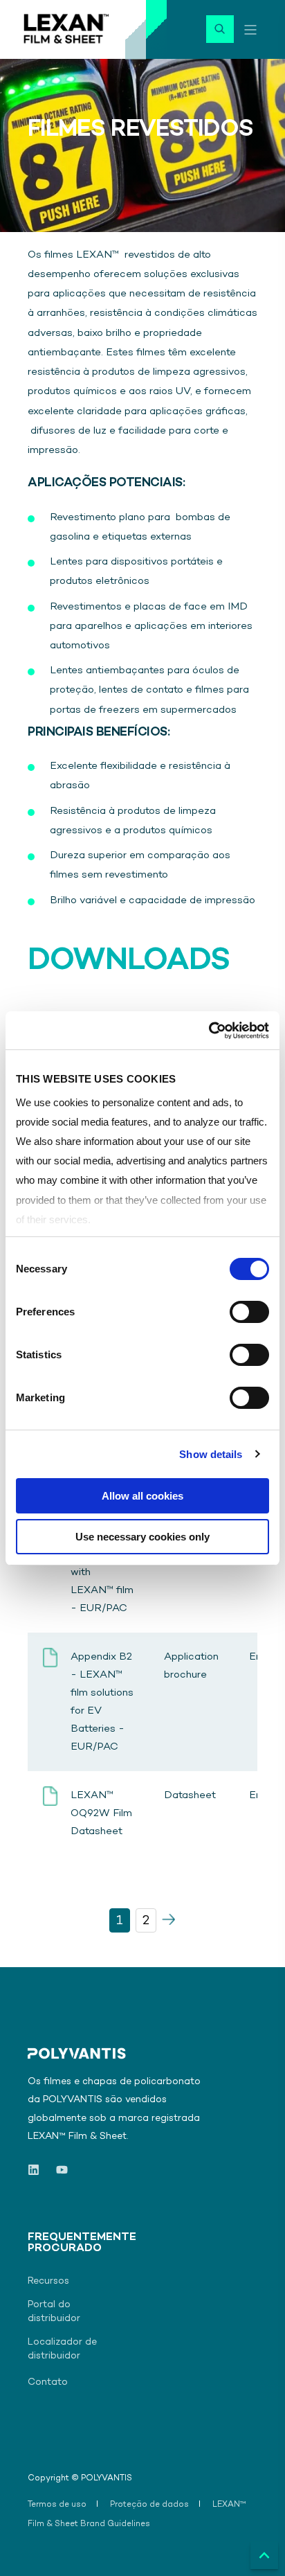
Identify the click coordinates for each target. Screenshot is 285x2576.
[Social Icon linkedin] (38, 2170)
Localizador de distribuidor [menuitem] (62, 2349)
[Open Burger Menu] (250, 30)
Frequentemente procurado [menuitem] (82, 2244)
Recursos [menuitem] (48, 2281)
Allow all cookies (142, 1496)
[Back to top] (264, 2555)
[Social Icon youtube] (58, 2170)
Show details (211, 1454)
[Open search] (220, 29)
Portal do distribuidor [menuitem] (54, 2312)
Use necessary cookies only (142, 1537)
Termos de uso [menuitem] (57, 2505)
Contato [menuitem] (48, 2382)
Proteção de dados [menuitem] (149, 2505)
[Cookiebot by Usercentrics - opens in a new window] (209, 1031)
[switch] (249, 1312)
